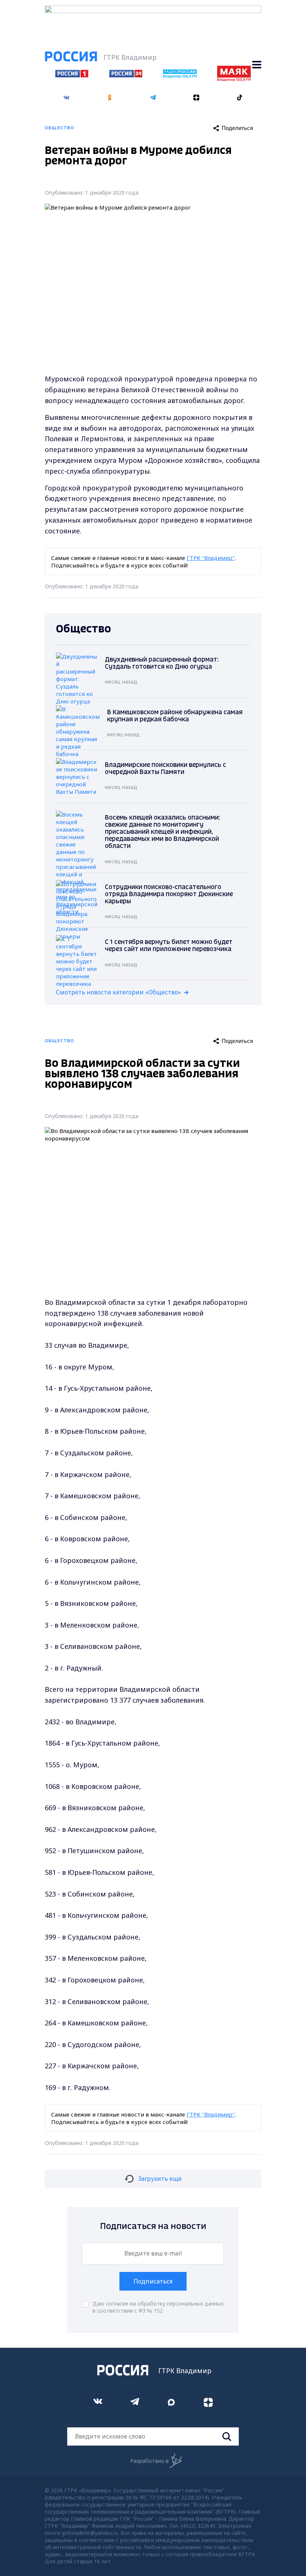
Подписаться (153, 2281)
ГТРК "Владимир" (211, 558)
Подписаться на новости (153, 2227)
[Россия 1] (72, 75)
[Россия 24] (126, 75)
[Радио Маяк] (234, 79)
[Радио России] (180, 76)
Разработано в (149, 2461)
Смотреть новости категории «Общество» (118, 992)
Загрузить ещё (160, 2179)
